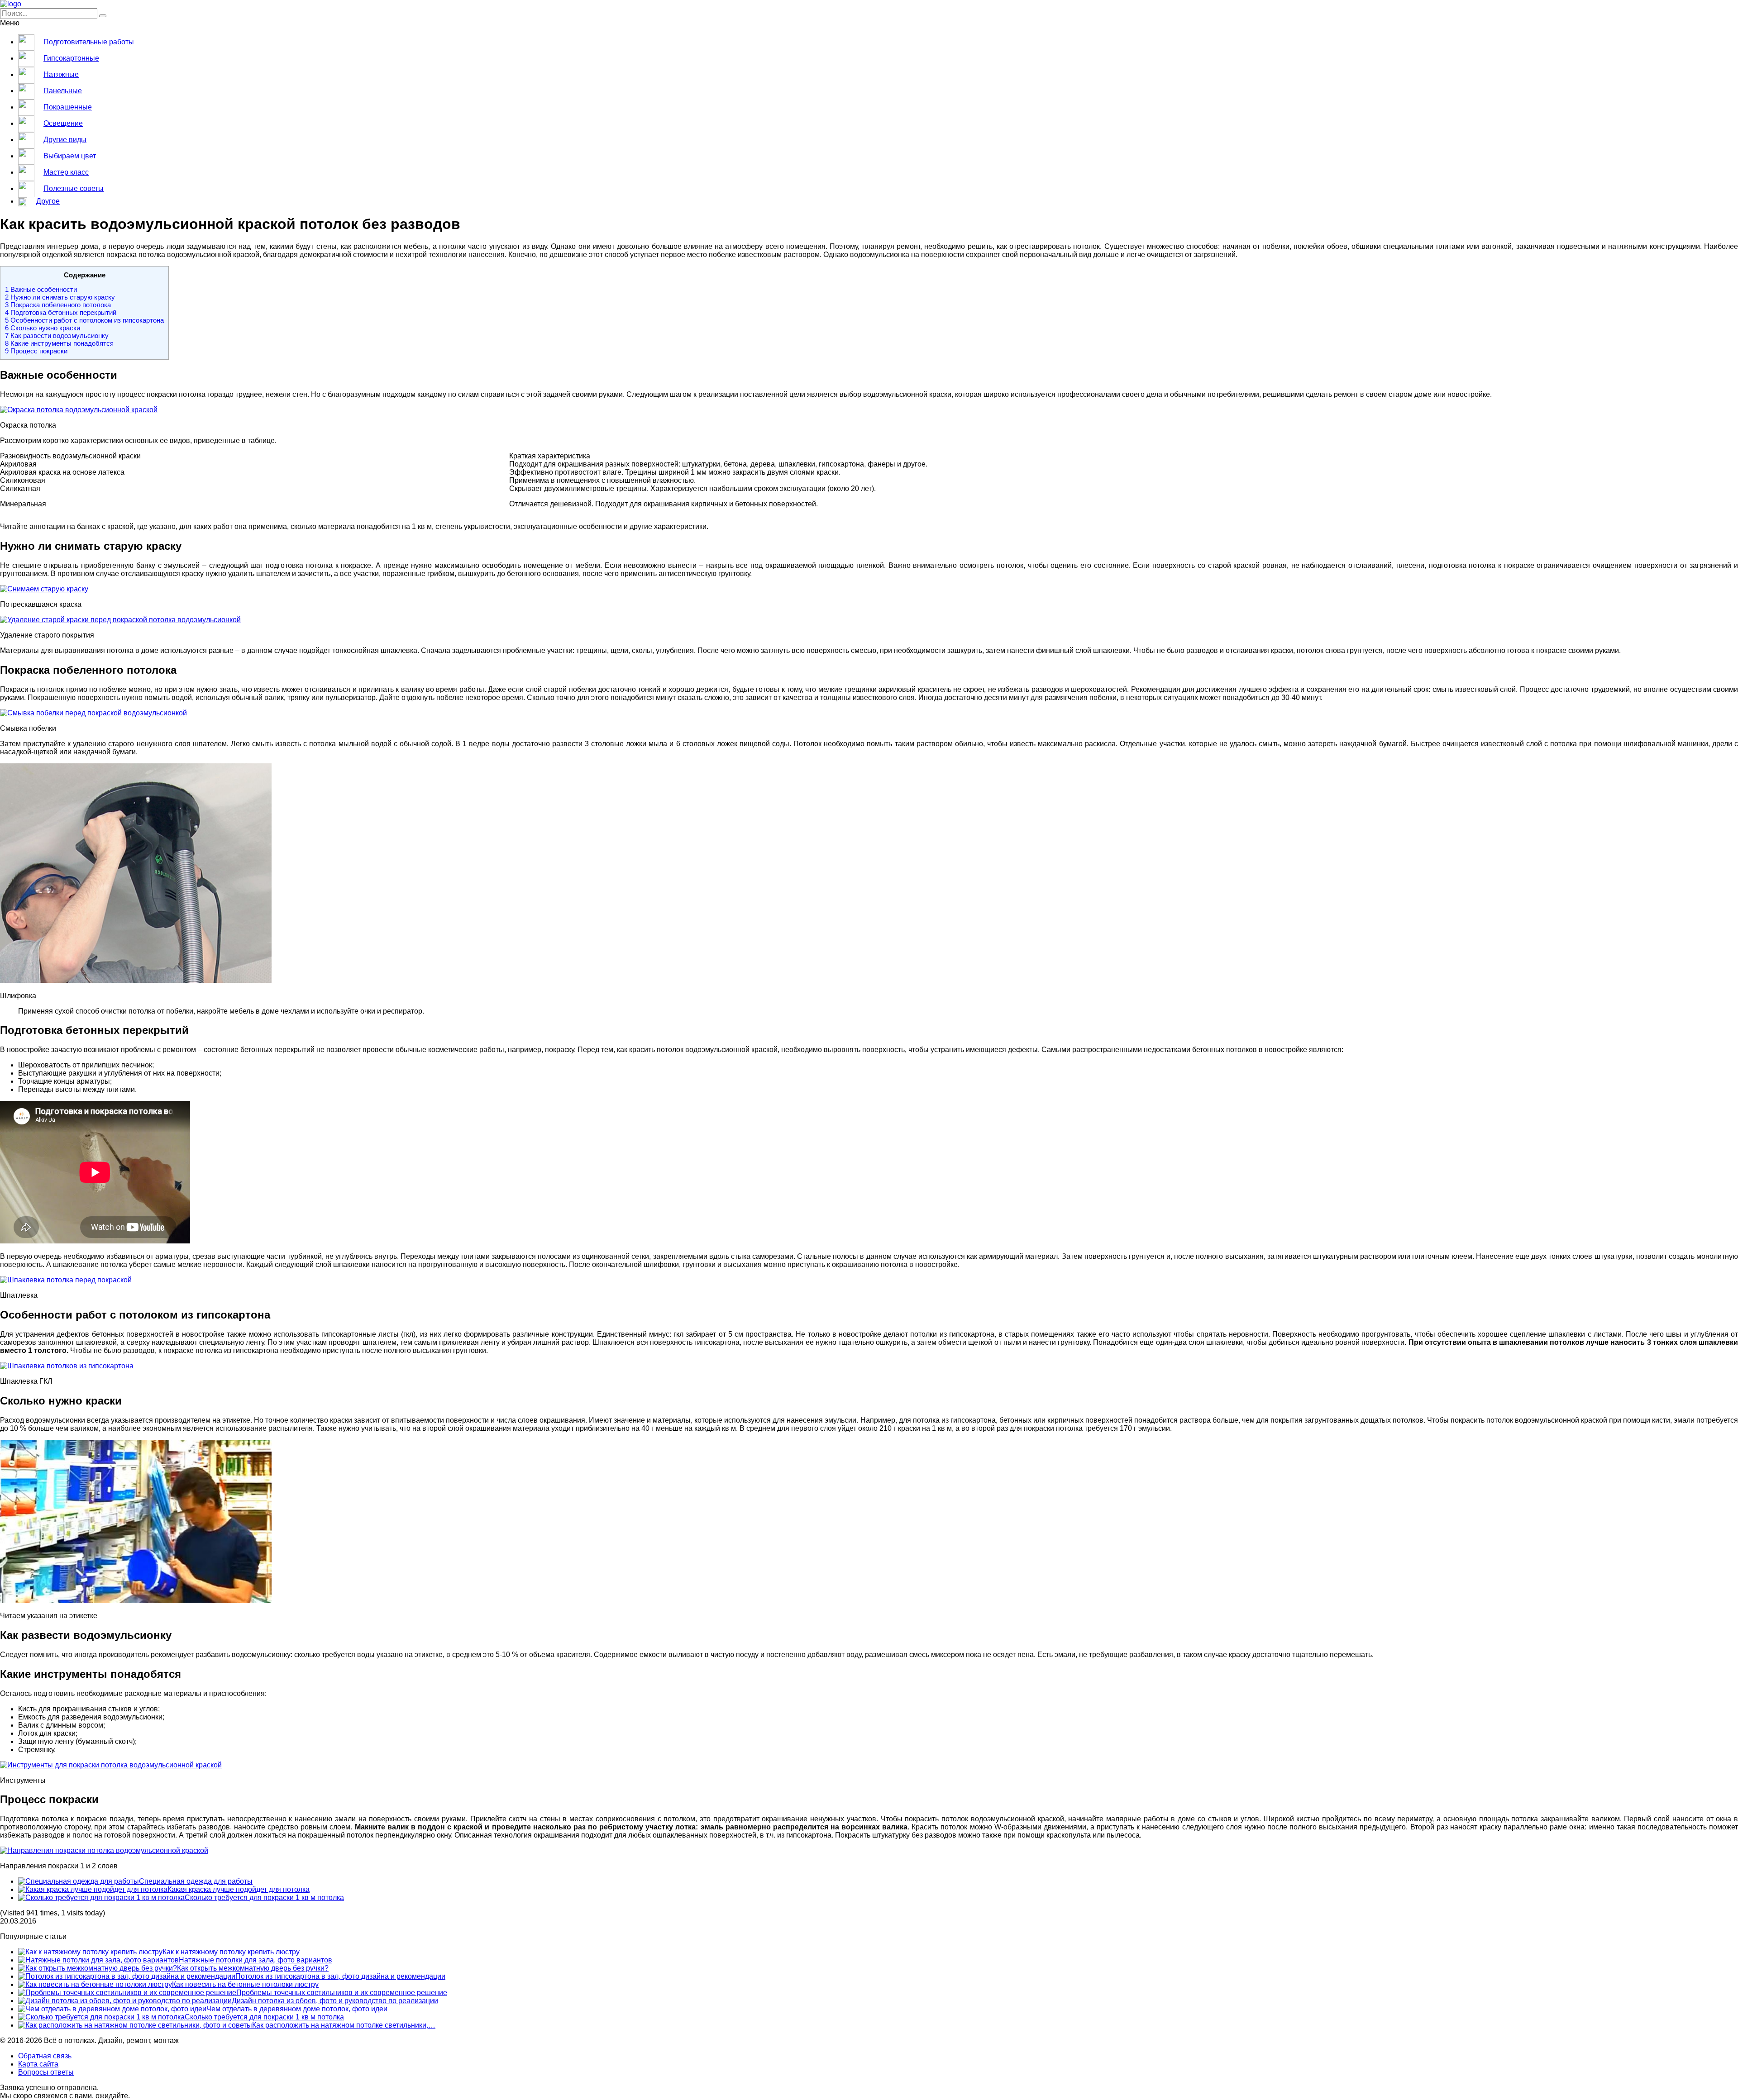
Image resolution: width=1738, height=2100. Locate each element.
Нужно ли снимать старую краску (60, 297)
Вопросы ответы (46, 2072)
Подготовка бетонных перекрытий (61, 312)
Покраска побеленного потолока (58, 305)
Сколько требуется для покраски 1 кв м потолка (264, 1898)
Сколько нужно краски (43, 328)
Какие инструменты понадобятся (59, 343)
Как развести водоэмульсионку (57, 336)
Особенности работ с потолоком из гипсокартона (84, 320)
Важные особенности (41, 289)
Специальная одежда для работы (196, 1881)
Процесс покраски (36, 351)
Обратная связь (45, 2056)
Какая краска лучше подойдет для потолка (239, 1889)
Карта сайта (38, 2064)
